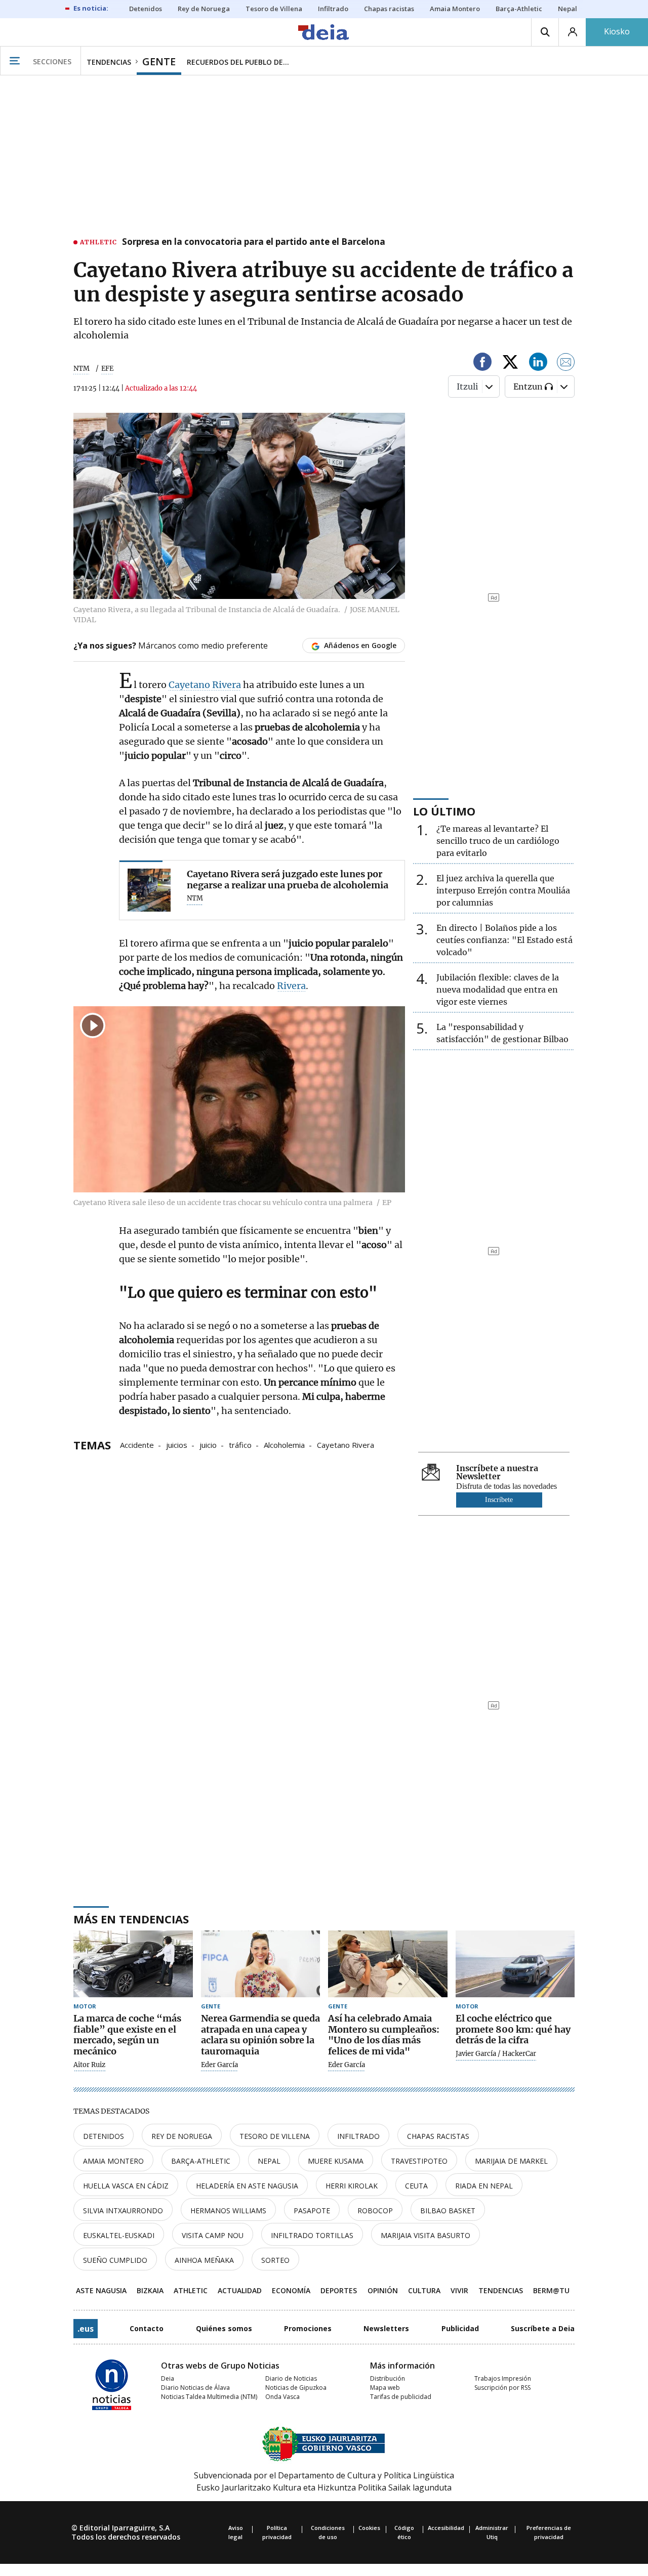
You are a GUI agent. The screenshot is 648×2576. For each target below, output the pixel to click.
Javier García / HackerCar (496, 2054)
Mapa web (385, 2388)
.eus (86, 2329)
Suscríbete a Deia (543, 2328)
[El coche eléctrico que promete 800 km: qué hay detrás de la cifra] (515, 1964)
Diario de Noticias (291, 2378)
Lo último (444, 811)
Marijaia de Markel (511, 2161)
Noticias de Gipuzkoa (296, 2388)
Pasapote (312, 2210)
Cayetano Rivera (205, 685)
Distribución (388, 2378)
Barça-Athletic (201, 2161)
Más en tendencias (131, 1919)
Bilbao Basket (448, 2210)
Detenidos (104, 2136)
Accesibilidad (446, 2528)
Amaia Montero (113, 2161)
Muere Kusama (336, 2161)
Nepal (269, 2161)
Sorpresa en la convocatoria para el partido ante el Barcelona (254, 242)
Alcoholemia (284, 1444)
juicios (177, 1444)
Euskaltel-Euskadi (119, 2235)
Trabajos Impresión (503, 2378)
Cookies (369, 2528)
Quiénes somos (224, 2328)
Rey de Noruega (182, 2136)
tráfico (240, 1444)
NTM (82, 369)
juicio (208, 1444)
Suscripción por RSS (502, 2388)
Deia (168, 2378)
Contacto (147, 2328)
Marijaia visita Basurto (426, 2235)
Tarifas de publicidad (401, 2397)
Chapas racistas (438, 2136)
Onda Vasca (282, 2397)
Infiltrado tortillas (312, 2235)
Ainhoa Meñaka (204, 2260)
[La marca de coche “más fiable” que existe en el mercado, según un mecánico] (133, 1964)
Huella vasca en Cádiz (126, 2186)
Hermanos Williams (228, 2210)
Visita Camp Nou (213, 2235)
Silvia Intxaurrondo (123, 2210)
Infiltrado (358, 2136)
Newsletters (386, 2328)
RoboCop (375, 2210)
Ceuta (416, 2186)
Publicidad (460, 2328)
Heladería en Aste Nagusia (247, 2186)
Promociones (308, 2328)
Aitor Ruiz (89, 2065)
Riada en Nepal (484, 2186)
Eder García (219, 2065)
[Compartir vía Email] (566, 363)
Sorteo (275, 2260)
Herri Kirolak (352, 2186)
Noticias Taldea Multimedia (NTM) (209, 2397)
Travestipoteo (419, 2161)
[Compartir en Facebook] (482, 363)
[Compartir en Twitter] (510, 363)
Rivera (291, 986)
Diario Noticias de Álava (195, 2388)
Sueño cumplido (115, 2260)
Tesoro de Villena (275, 2136)
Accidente (137, 1444)
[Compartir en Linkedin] (538, 363)
